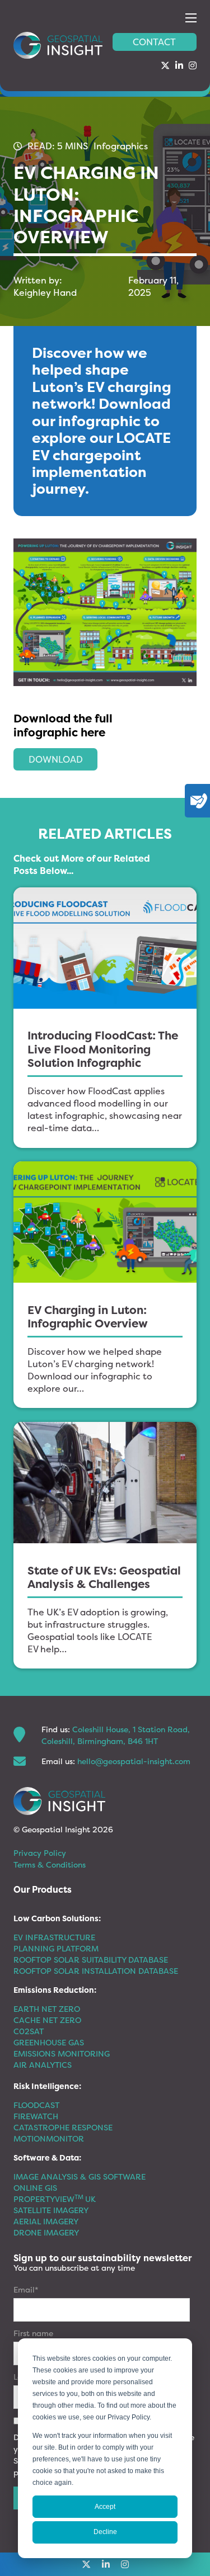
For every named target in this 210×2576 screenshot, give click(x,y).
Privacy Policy (40, 1853)
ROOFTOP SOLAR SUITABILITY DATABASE (91, 1960)
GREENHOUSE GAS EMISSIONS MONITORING (62, 2048)
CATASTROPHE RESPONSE (63, 2127)
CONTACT (154, 42)
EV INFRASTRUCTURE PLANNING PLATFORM (56, 1943)
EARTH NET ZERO (47, 2009)
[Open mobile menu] (191, 18)
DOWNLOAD (56, 759)
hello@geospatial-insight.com (134, 1761)
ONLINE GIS (35, 2188)
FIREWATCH (36, 2116)
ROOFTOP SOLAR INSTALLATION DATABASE (96, 1971)
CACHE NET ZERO (47, 2020)
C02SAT (29, 2031)
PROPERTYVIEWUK (55, 2199)
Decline (105, 2532)
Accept (105, 2507)
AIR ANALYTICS (43, 2065)
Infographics (121, 146)
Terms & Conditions (50, 1864)
